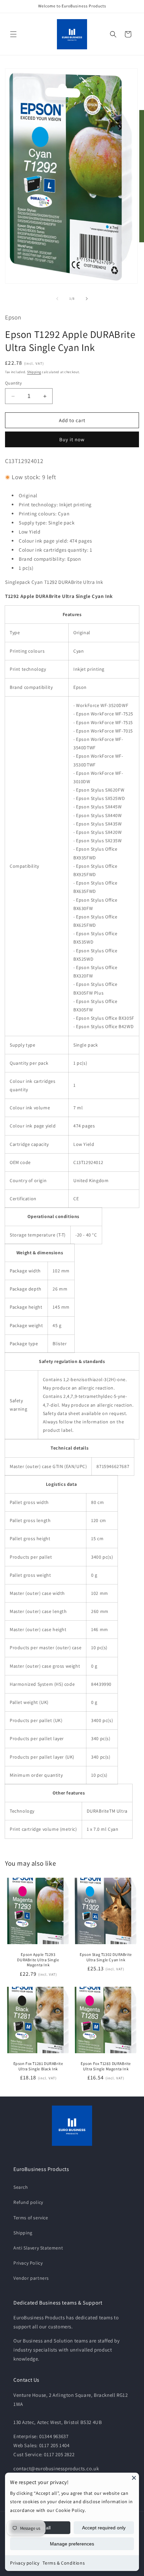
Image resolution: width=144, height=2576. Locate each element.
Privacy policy (25, 2563)
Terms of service (31, 2218)
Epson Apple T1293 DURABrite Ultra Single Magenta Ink (38, 1960)
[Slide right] (87, 299)
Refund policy (28, 2202)
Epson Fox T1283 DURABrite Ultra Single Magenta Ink (106, 2066)
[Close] (134, 2478)
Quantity (13, 383)
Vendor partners (31, 2278)
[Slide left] (57, 299)
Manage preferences (72, 2544)
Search (21, 2187)
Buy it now (72, 439)
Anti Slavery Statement (38, 2248)
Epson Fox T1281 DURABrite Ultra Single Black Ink (38, 2066)
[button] (13, 34)
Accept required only (104, 2528)
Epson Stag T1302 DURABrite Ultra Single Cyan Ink (106, 1957)
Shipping (34, 372)
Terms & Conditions (64, 2563)
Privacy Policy (28, 2263)
